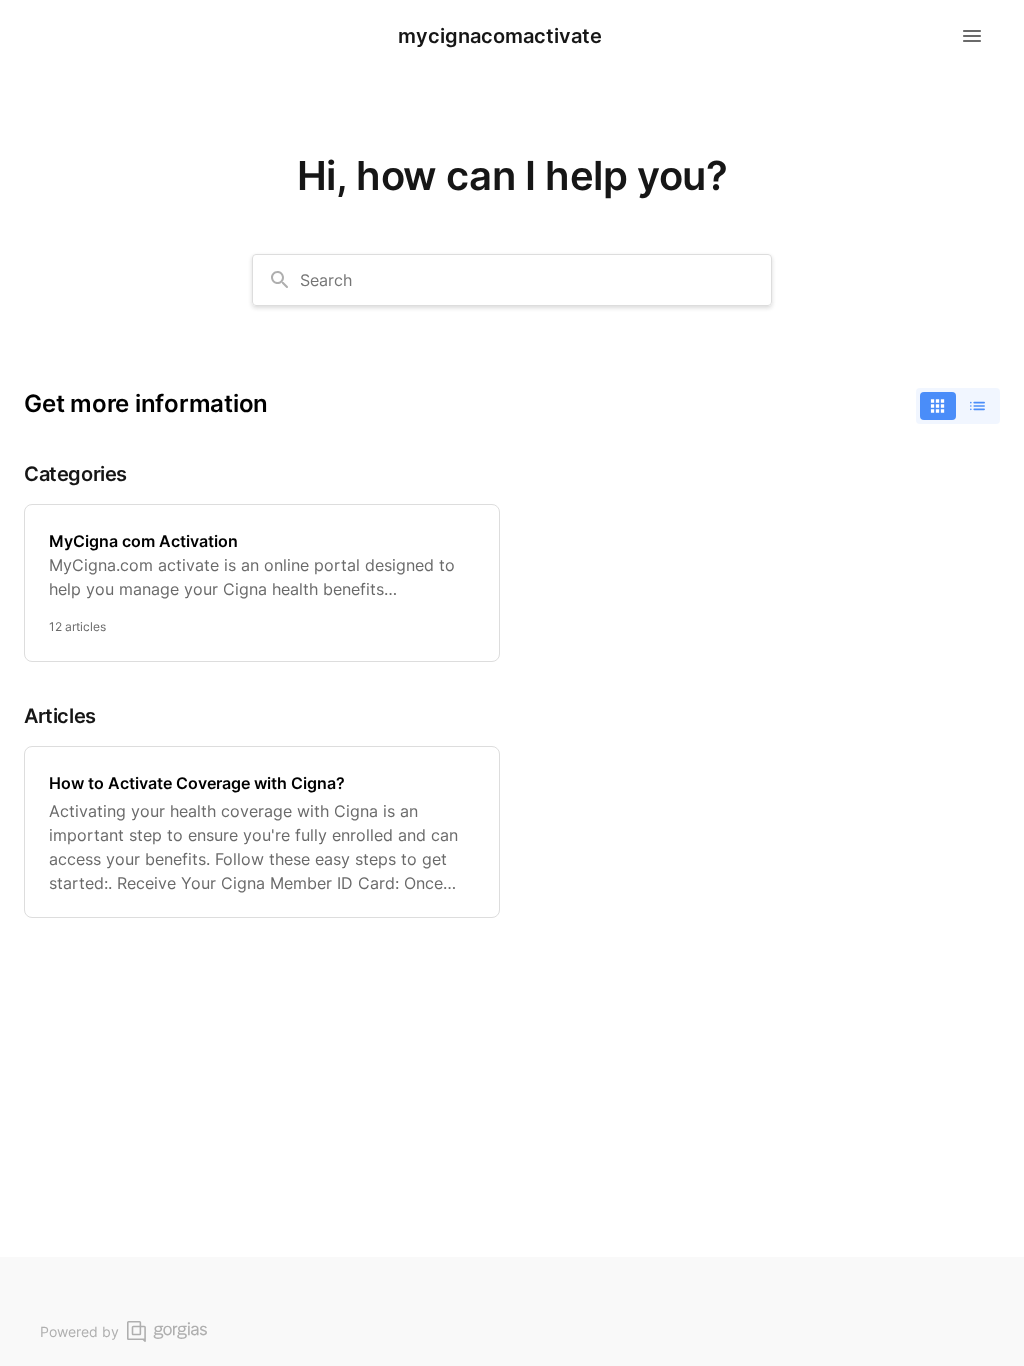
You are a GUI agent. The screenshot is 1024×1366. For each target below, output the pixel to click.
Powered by (79, 1331)
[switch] (958, 406)
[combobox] (512, 280)
